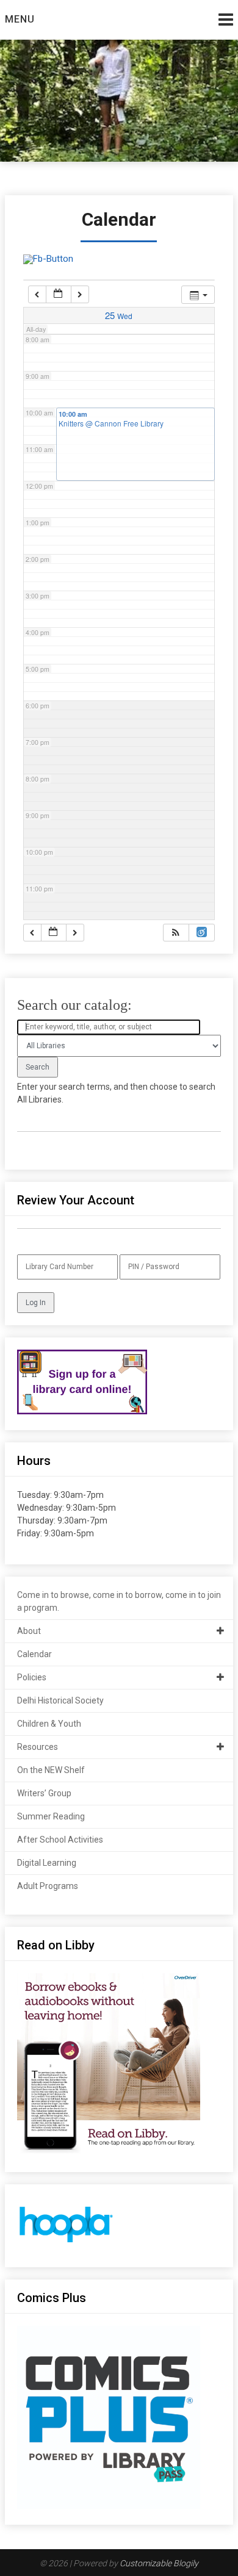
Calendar (34, 1654)
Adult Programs (48, 1886)
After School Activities (60, 1840)
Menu (20, 19)
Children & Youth (49, 1724)
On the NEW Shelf (51, 1770)
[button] (176, 933)
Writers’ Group (44, 1793)
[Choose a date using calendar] (59, 294)
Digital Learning (47, 1863)
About (29, 1631)
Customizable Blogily (159, 2563)
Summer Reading (51, 1816)
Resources (38, 1747)
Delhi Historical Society (60, 1700)
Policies (32, 1677)
